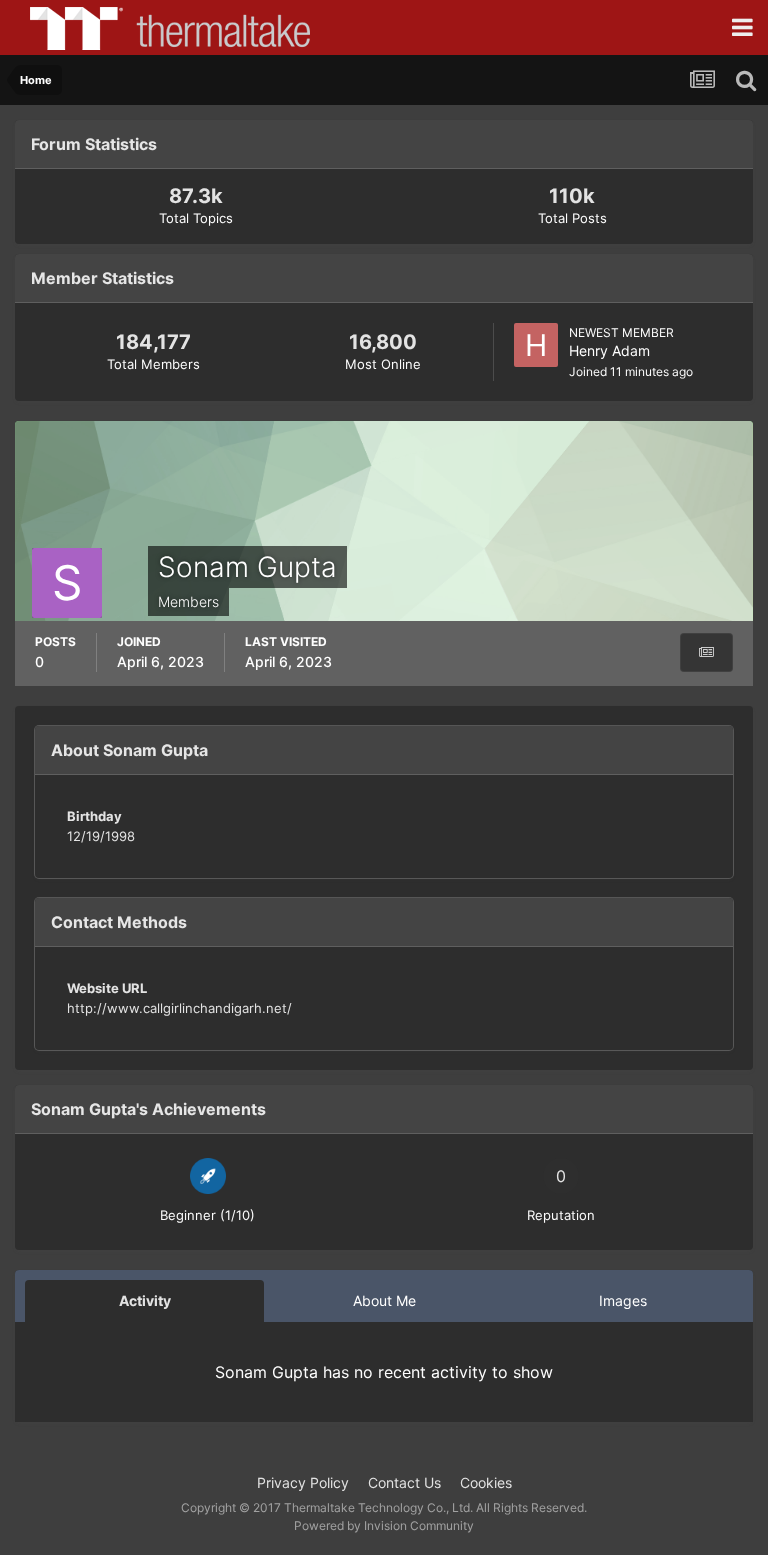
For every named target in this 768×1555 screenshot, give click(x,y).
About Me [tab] (384, 1300)
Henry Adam (609, 350)
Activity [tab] (145, 1300)
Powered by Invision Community (384, 1525)
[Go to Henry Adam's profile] (536, 345)
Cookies (486, 1482)
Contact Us (404, 1482)
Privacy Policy (303, 1482)
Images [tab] (623, 1300)
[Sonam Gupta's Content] (706, 652)
